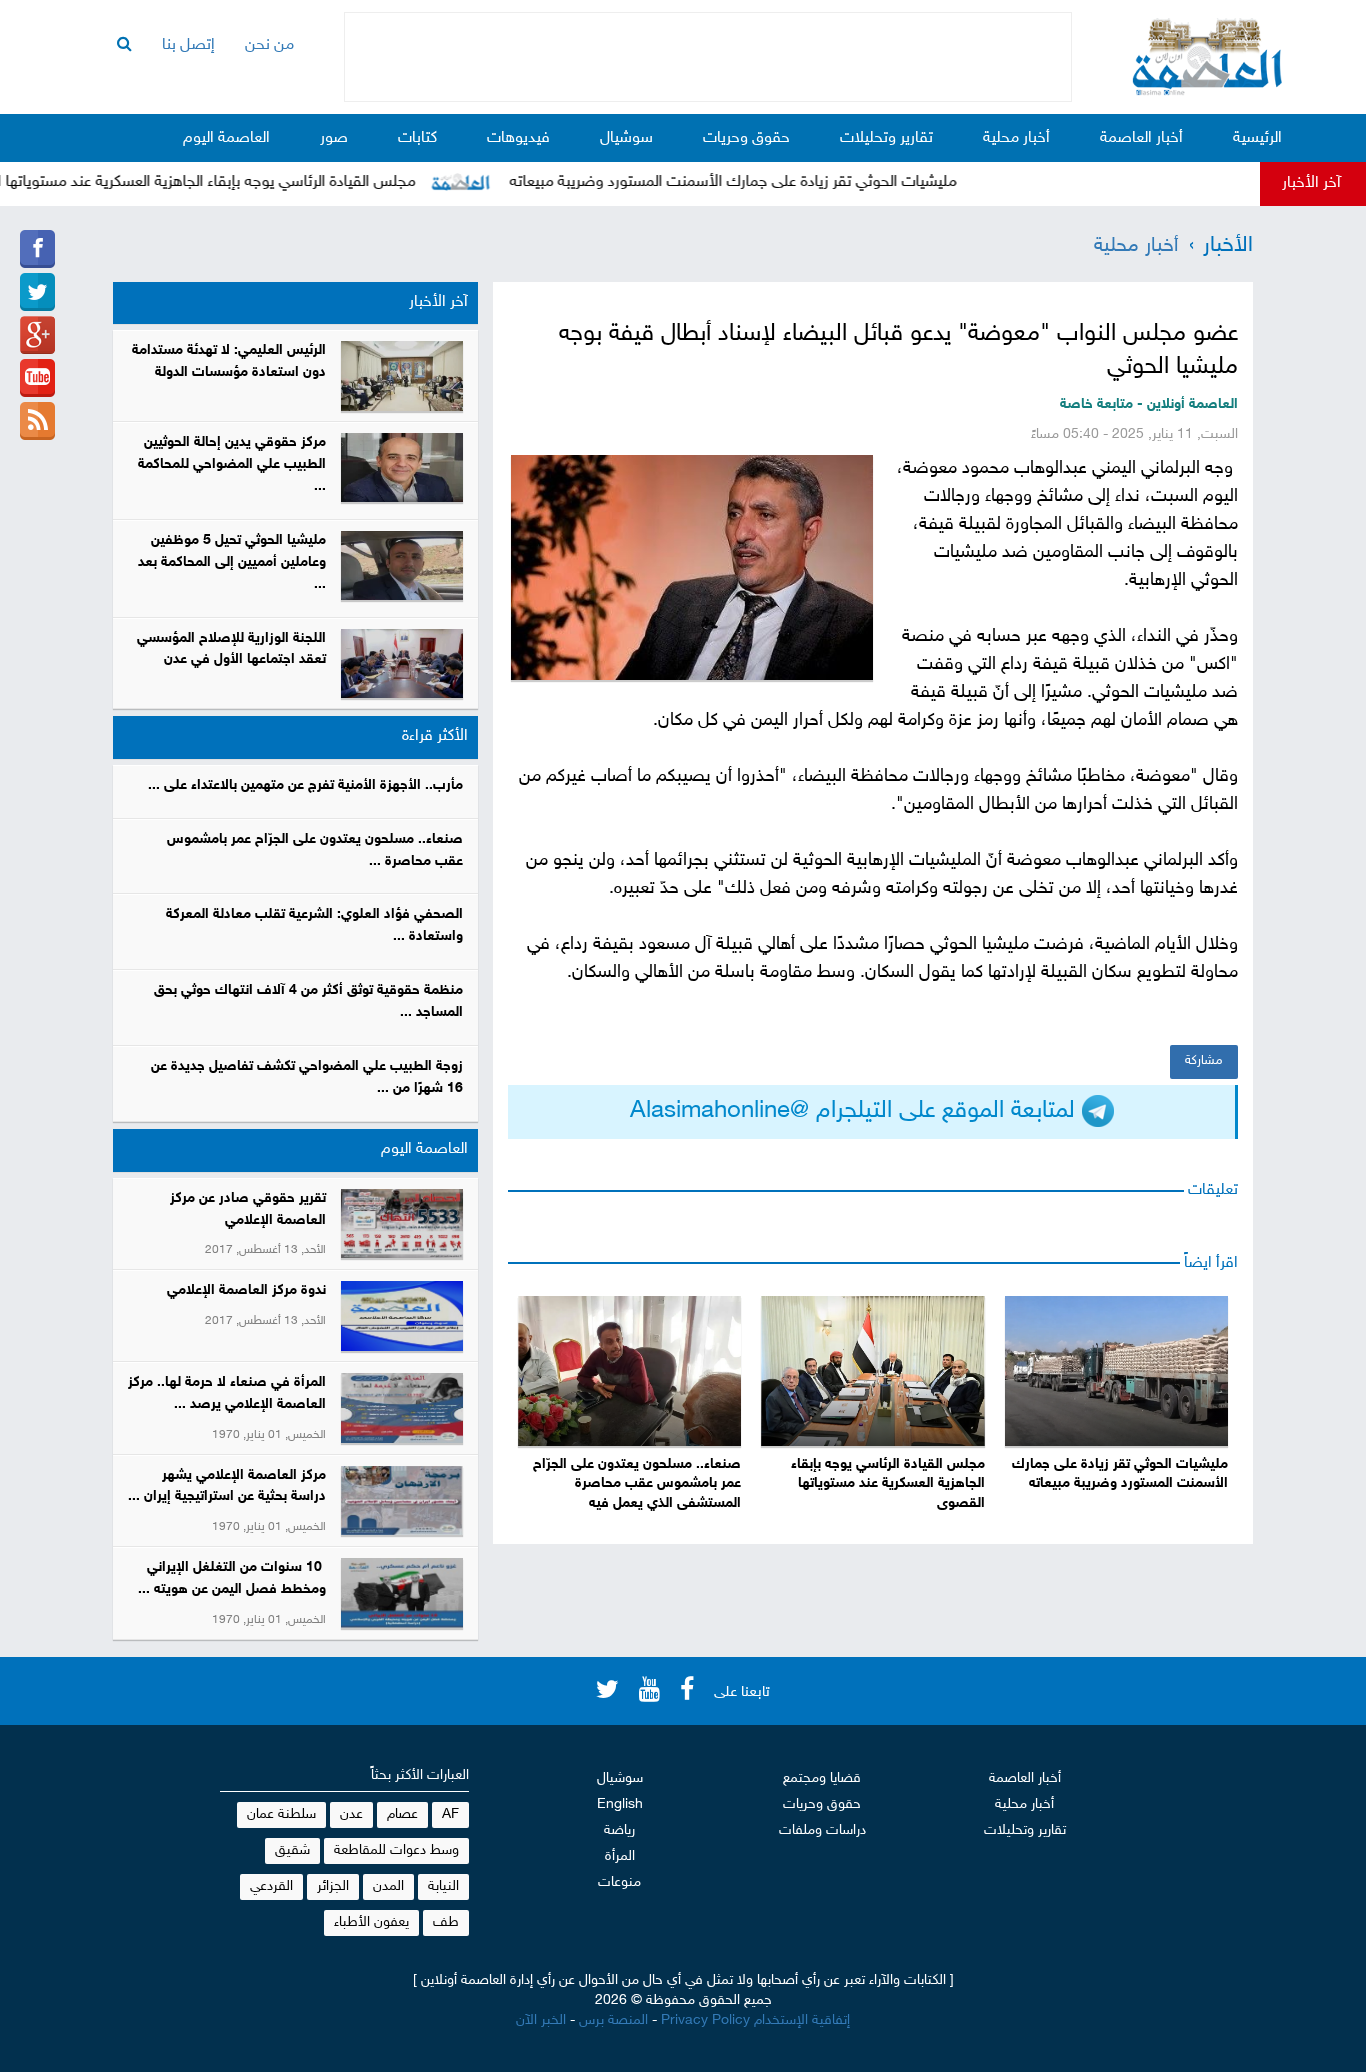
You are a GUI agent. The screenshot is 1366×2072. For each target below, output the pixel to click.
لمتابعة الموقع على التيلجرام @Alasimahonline (856, 1111)
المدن (388, 1886)
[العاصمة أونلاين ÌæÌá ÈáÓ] (37, 335)
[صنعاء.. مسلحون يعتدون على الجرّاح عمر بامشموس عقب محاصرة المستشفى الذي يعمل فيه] (629, 1371)
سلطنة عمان (281, 1814)
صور (334, 138)
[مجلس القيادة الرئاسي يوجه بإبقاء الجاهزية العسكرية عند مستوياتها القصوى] (872, 1371)
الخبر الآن (541, 2020)
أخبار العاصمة (1141, 138)
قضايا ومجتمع (822, 1778)
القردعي (271, 1886)
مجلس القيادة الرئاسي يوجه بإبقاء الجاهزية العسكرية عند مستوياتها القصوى (887, 1484)
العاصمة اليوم (226, 138)
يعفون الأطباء (371, 1922)
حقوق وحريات (746, 138)
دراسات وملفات (822, 1830)
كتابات (417, 138)
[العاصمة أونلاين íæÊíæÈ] (37, 378)
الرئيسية (1257, 138)
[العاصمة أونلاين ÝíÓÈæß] (37, 249)
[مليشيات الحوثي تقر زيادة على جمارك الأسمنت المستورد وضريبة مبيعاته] (1116, 1371)
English (620, 1804)
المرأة (620, 1856)
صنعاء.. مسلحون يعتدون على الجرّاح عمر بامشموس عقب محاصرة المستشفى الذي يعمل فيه (637, 1484)
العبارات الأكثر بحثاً (420, 1775)
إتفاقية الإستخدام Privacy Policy (755, 2020)
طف (446, 1922)
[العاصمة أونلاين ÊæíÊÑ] (37, 292)
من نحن (269, 45)
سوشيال (626, 138)
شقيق (292, 1850)
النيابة (443, 1886)
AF (450, 1814)
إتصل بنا (188, 45)
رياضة (619, 1830)
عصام (402, 1814)
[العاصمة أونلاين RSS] (37, 421)
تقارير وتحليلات (886, 138)
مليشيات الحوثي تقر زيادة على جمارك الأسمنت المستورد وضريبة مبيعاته (771, 182)
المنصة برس (613, 2020)
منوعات (619, 1882)
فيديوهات (518, 138)
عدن (351, 1814)
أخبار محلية (1016, 138)
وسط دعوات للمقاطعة (396, 1850)
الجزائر (333, 1886)
